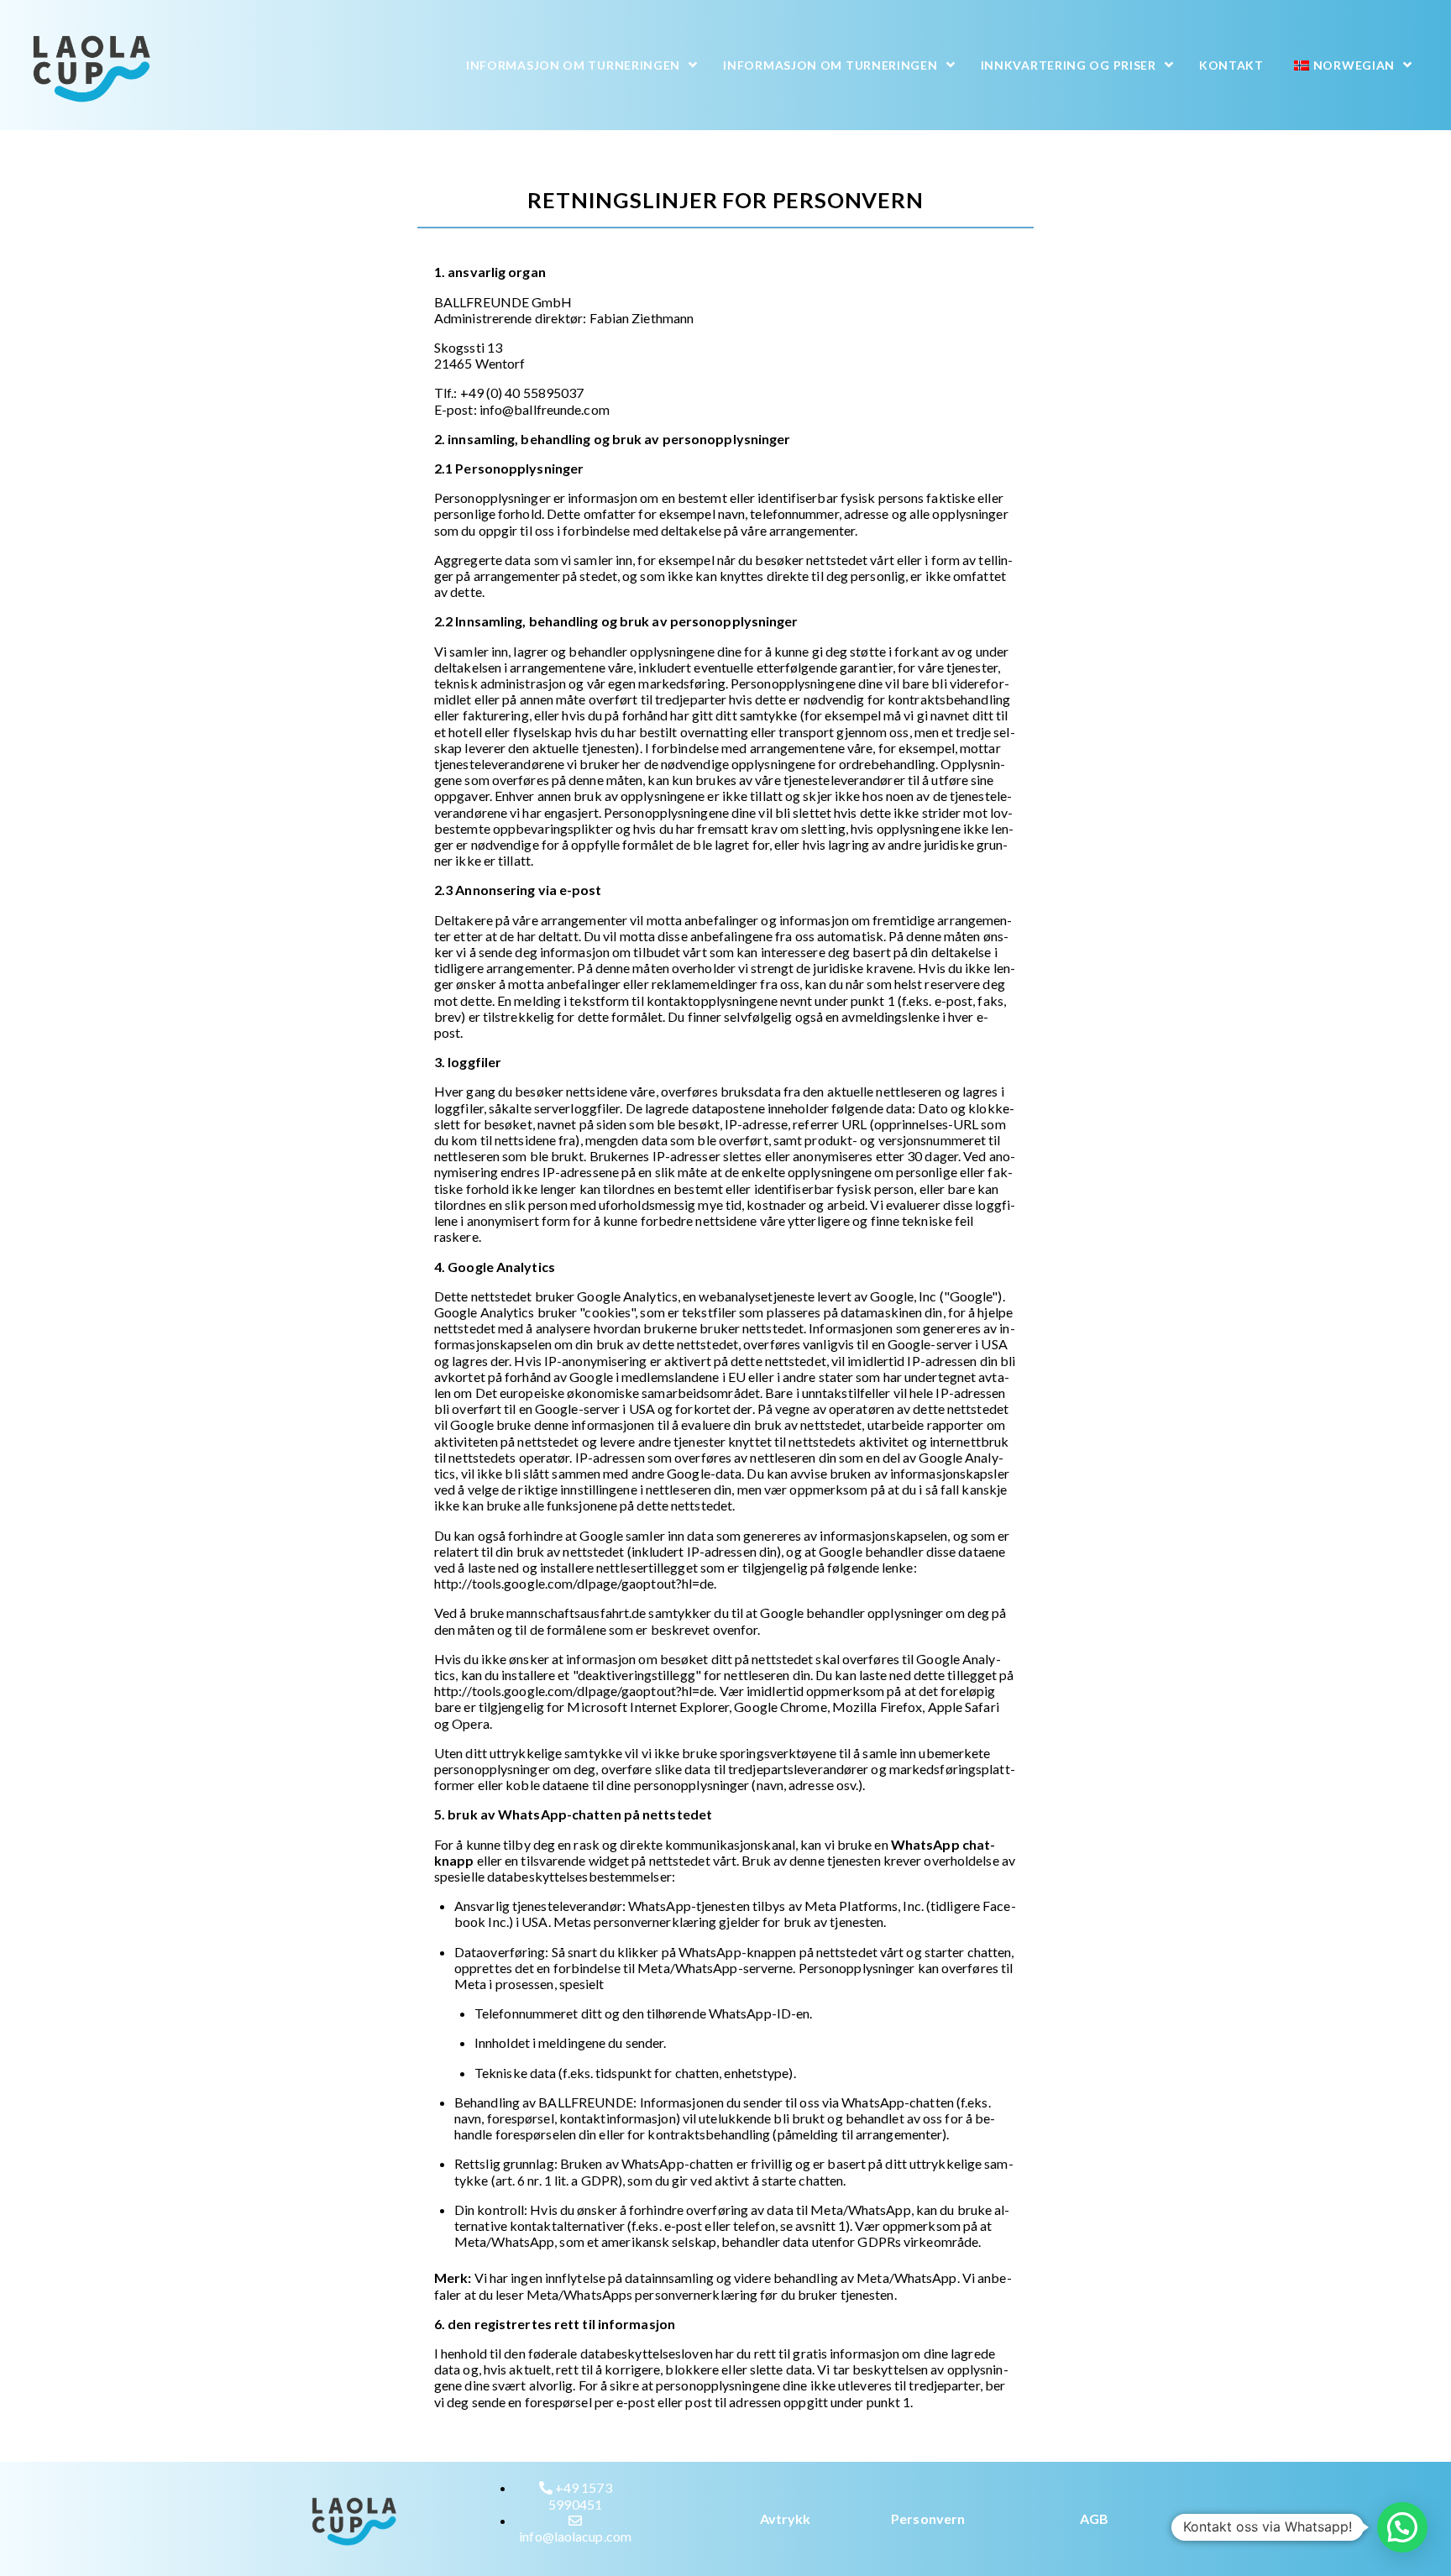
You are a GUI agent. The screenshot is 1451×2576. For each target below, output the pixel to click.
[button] (1402, 2527)
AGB (1094, 2518)
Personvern (928, 2518)
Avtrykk (786, 2518)
